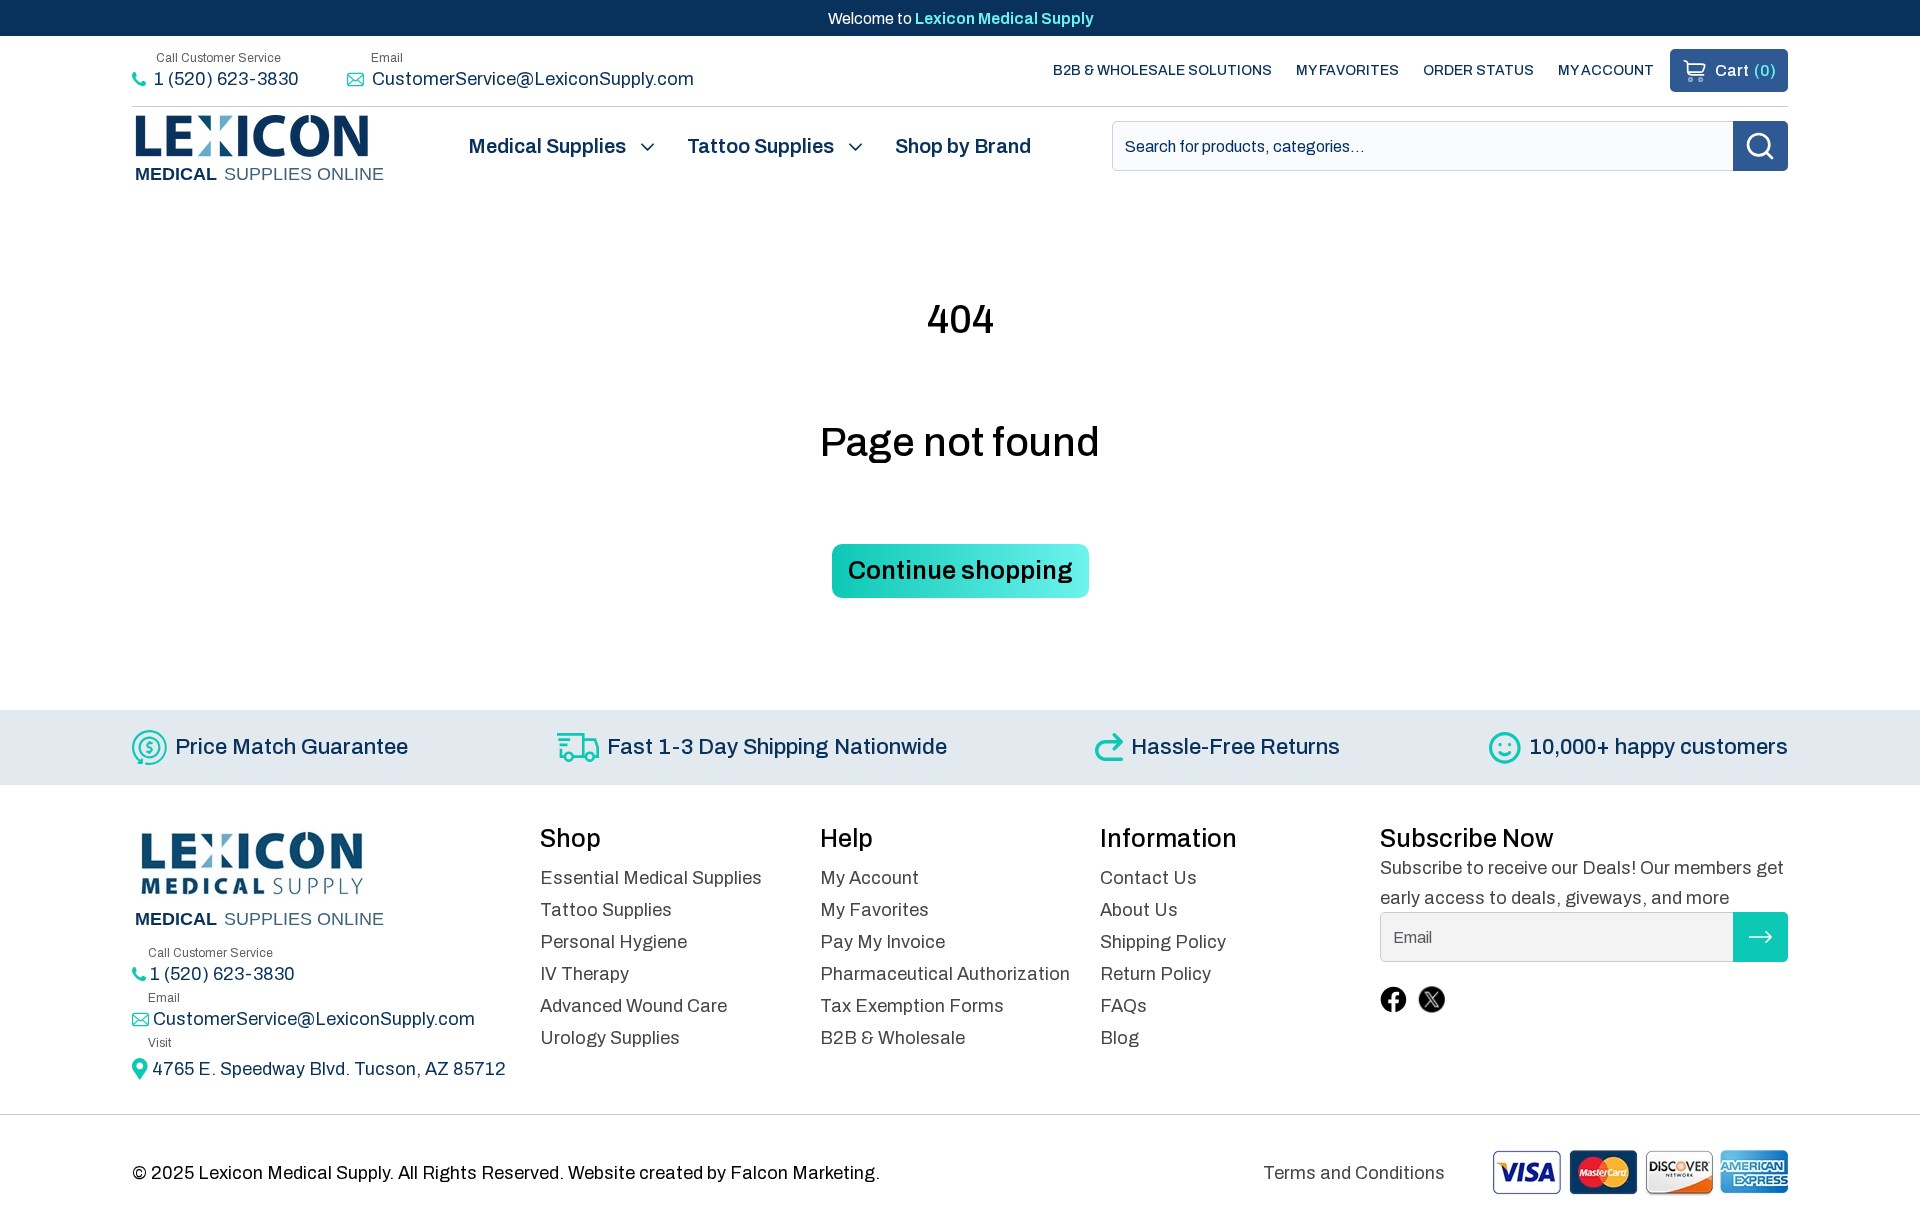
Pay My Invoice (882, 942)
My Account (1606, 70)
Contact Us (1148, 878)
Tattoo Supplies (760, 146)
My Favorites (1347, 70)
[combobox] (1450, 146)
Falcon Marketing (802, 1173)
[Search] (1760, 146)
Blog (1119, 1038)
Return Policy (1155, 974)
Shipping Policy (1163, 942)
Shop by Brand (963, 146)
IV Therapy (584, 974)
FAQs (1123, 1006)
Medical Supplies (547, 146)
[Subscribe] (1760, 937)
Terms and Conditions (1354, 1173)
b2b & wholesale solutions (1162, 70)
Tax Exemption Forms (912, 1006)
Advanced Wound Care (633, 1006)
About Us (1139, 910)
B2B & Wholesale (892, 1038)
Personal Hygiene (613, 942)
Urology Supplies (610, 1038)
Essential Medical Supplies (651, 878)
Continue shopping (960, 570)
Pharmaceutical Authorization (945, 974)
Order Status (1478, 70)
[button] (1729, 70)
